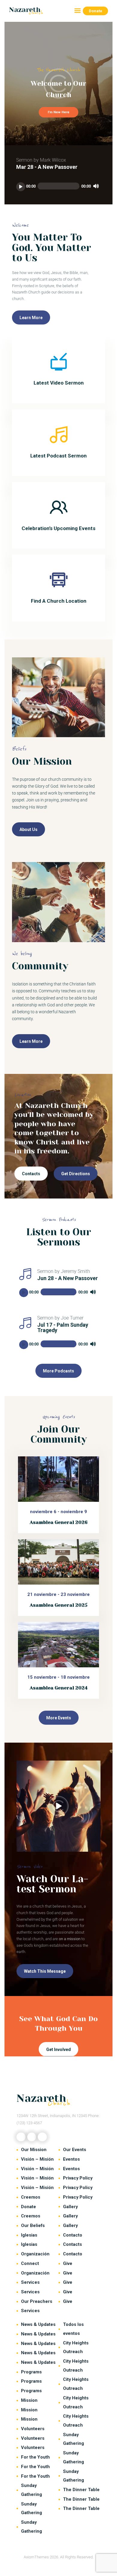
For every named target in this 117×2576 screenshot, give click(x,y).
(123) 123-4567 (29, 2123)
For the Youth (35, 2457)
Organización (35, 2254)
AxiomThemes (36, 2557)
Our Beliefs (33, 2226)
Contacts (72, 2244)
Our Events (75, 2150)
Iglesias (29, 2235)
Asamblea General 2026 (59, 1522)
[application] (58, 187)
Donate (28, 2207)
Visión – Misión (37, 2159)
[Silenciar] (96, 186)
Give (68, 2263)
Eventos (71, 2159)
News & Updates (38, 2324)
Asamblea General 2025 (58, 1605)
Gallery (70, 2207)
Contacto (73, 2235)
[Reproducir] (21, 187)
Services (30, 2282)
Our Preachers (37, 2301)
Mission (29, 2400)
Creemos (31, 2197)
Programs (31, 2372)
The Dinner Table (81, 2490)
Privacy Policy (78, 2178)
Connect (30, 2263)
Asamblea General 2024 (59, 1688)
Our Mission (34, 2150)
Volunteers (33, 2429)
